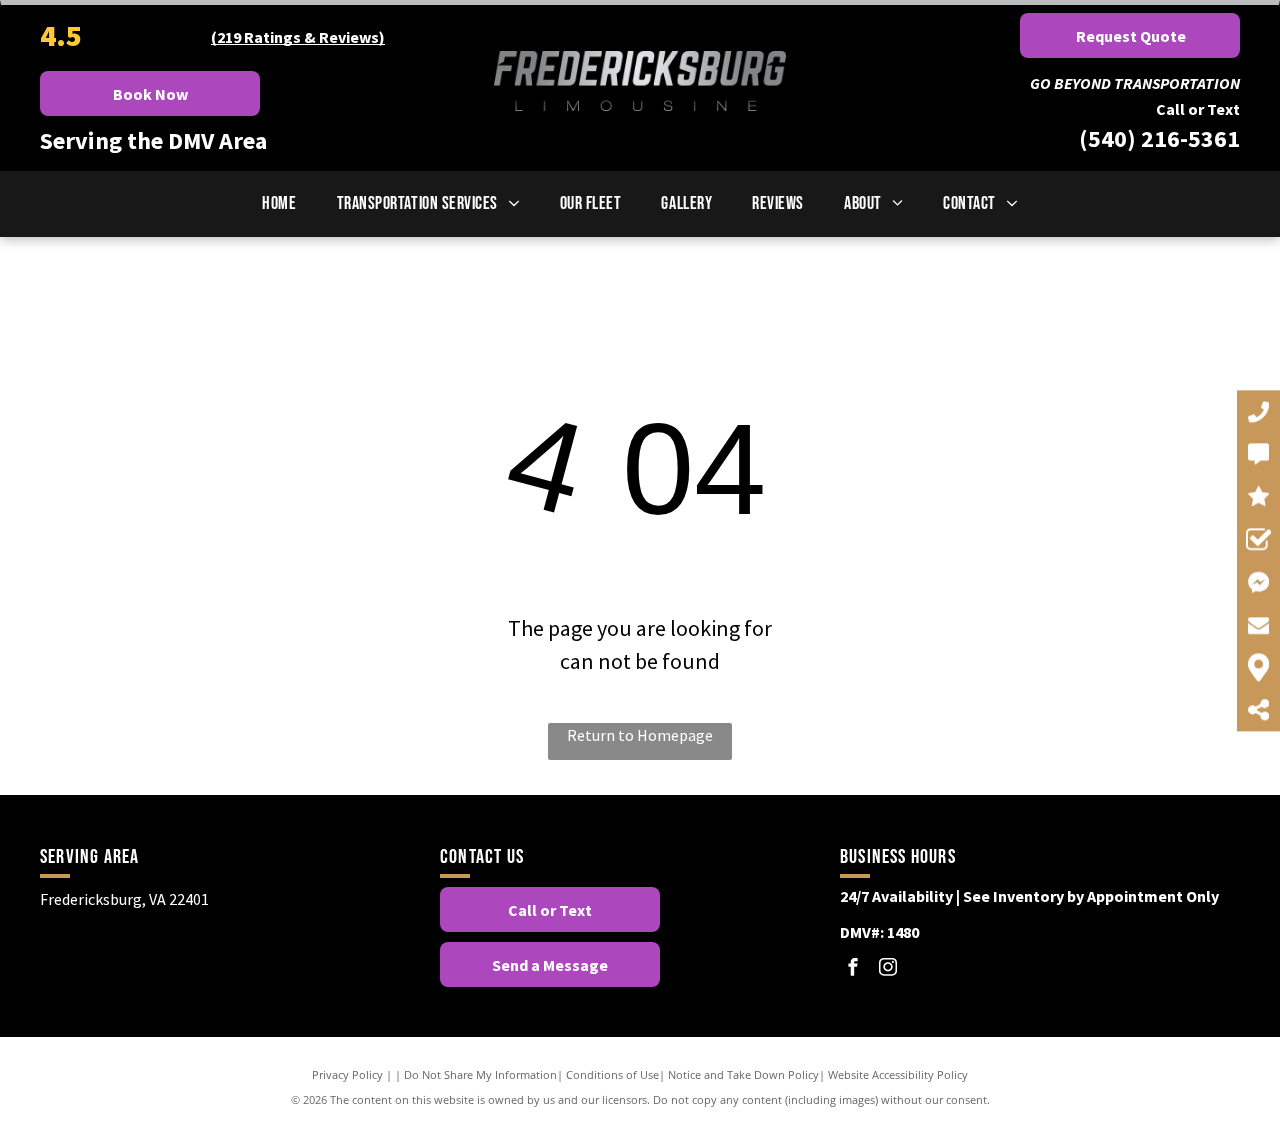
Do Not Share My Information (480, 1074)
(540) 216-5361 (1159, 138)
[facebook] (853, 969)
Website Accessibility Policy (898, 1074)
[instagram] (888, 969)
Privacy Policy (347, 1074)
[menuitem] (279, 203)
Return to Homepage (640, 735)
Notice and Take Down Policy (743, 1074)
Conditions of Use (612, 1074)
